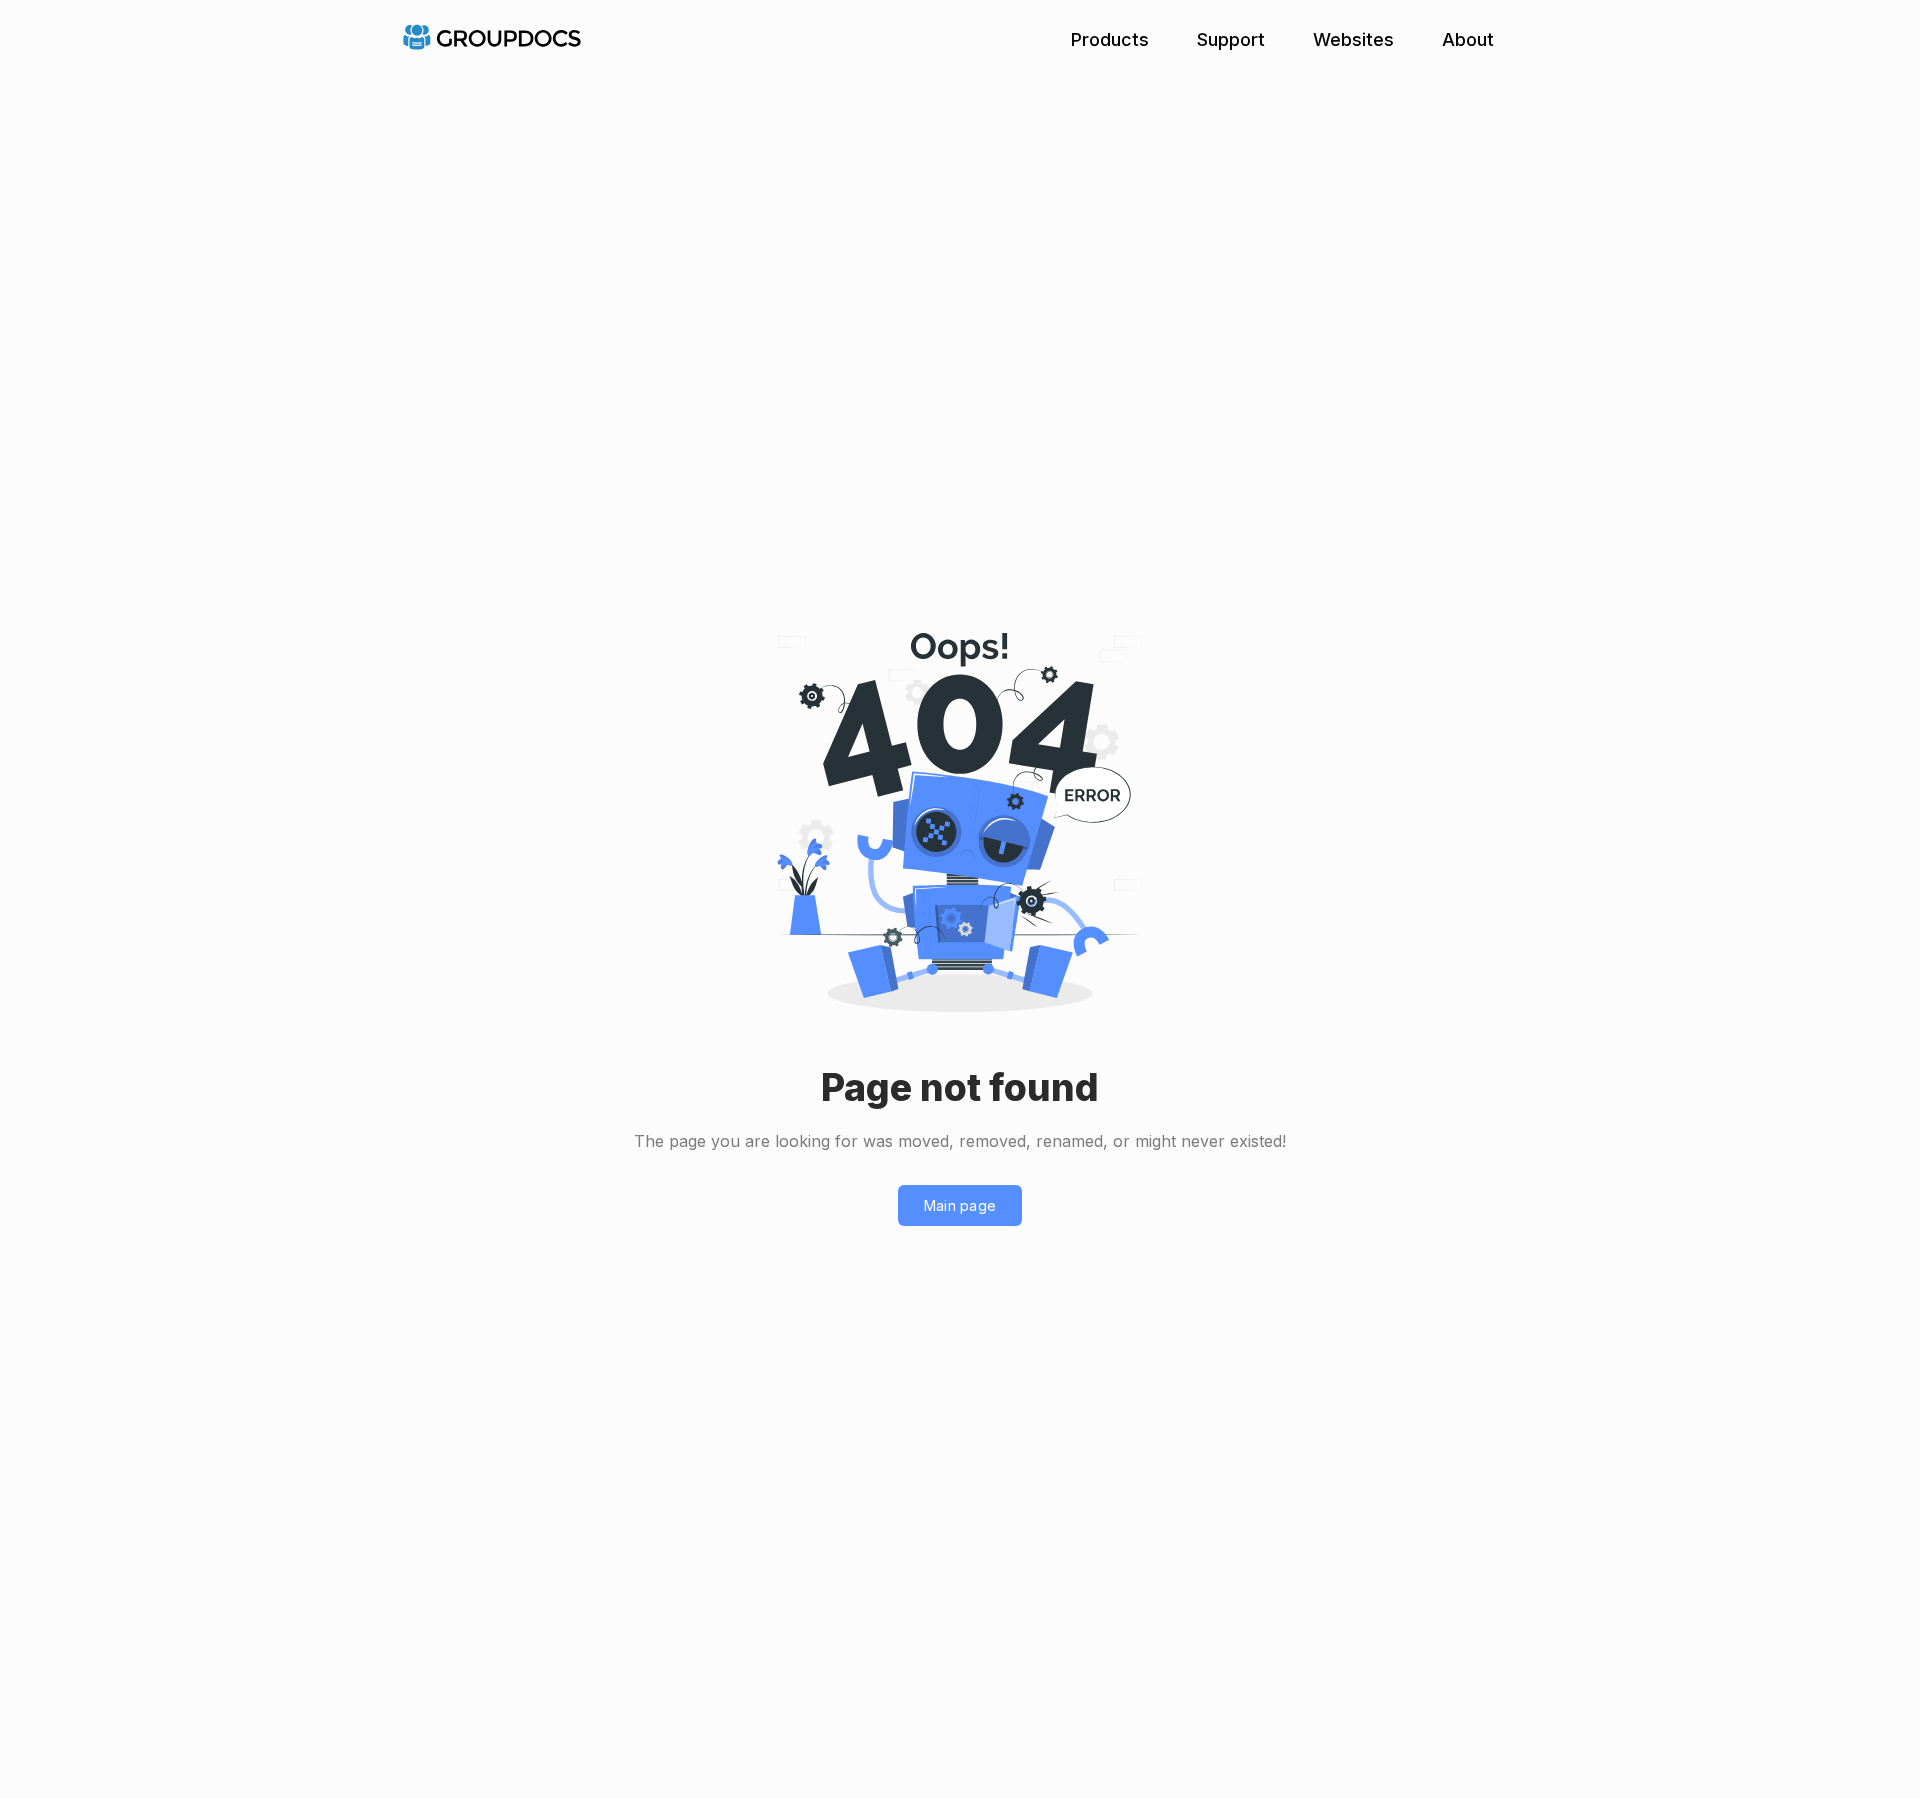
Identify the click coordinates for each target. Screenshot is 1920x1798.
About (1468, 39)
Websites (1353, 39)
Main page (960, 1205)
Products (1110, 39)
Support (1231, 39)
